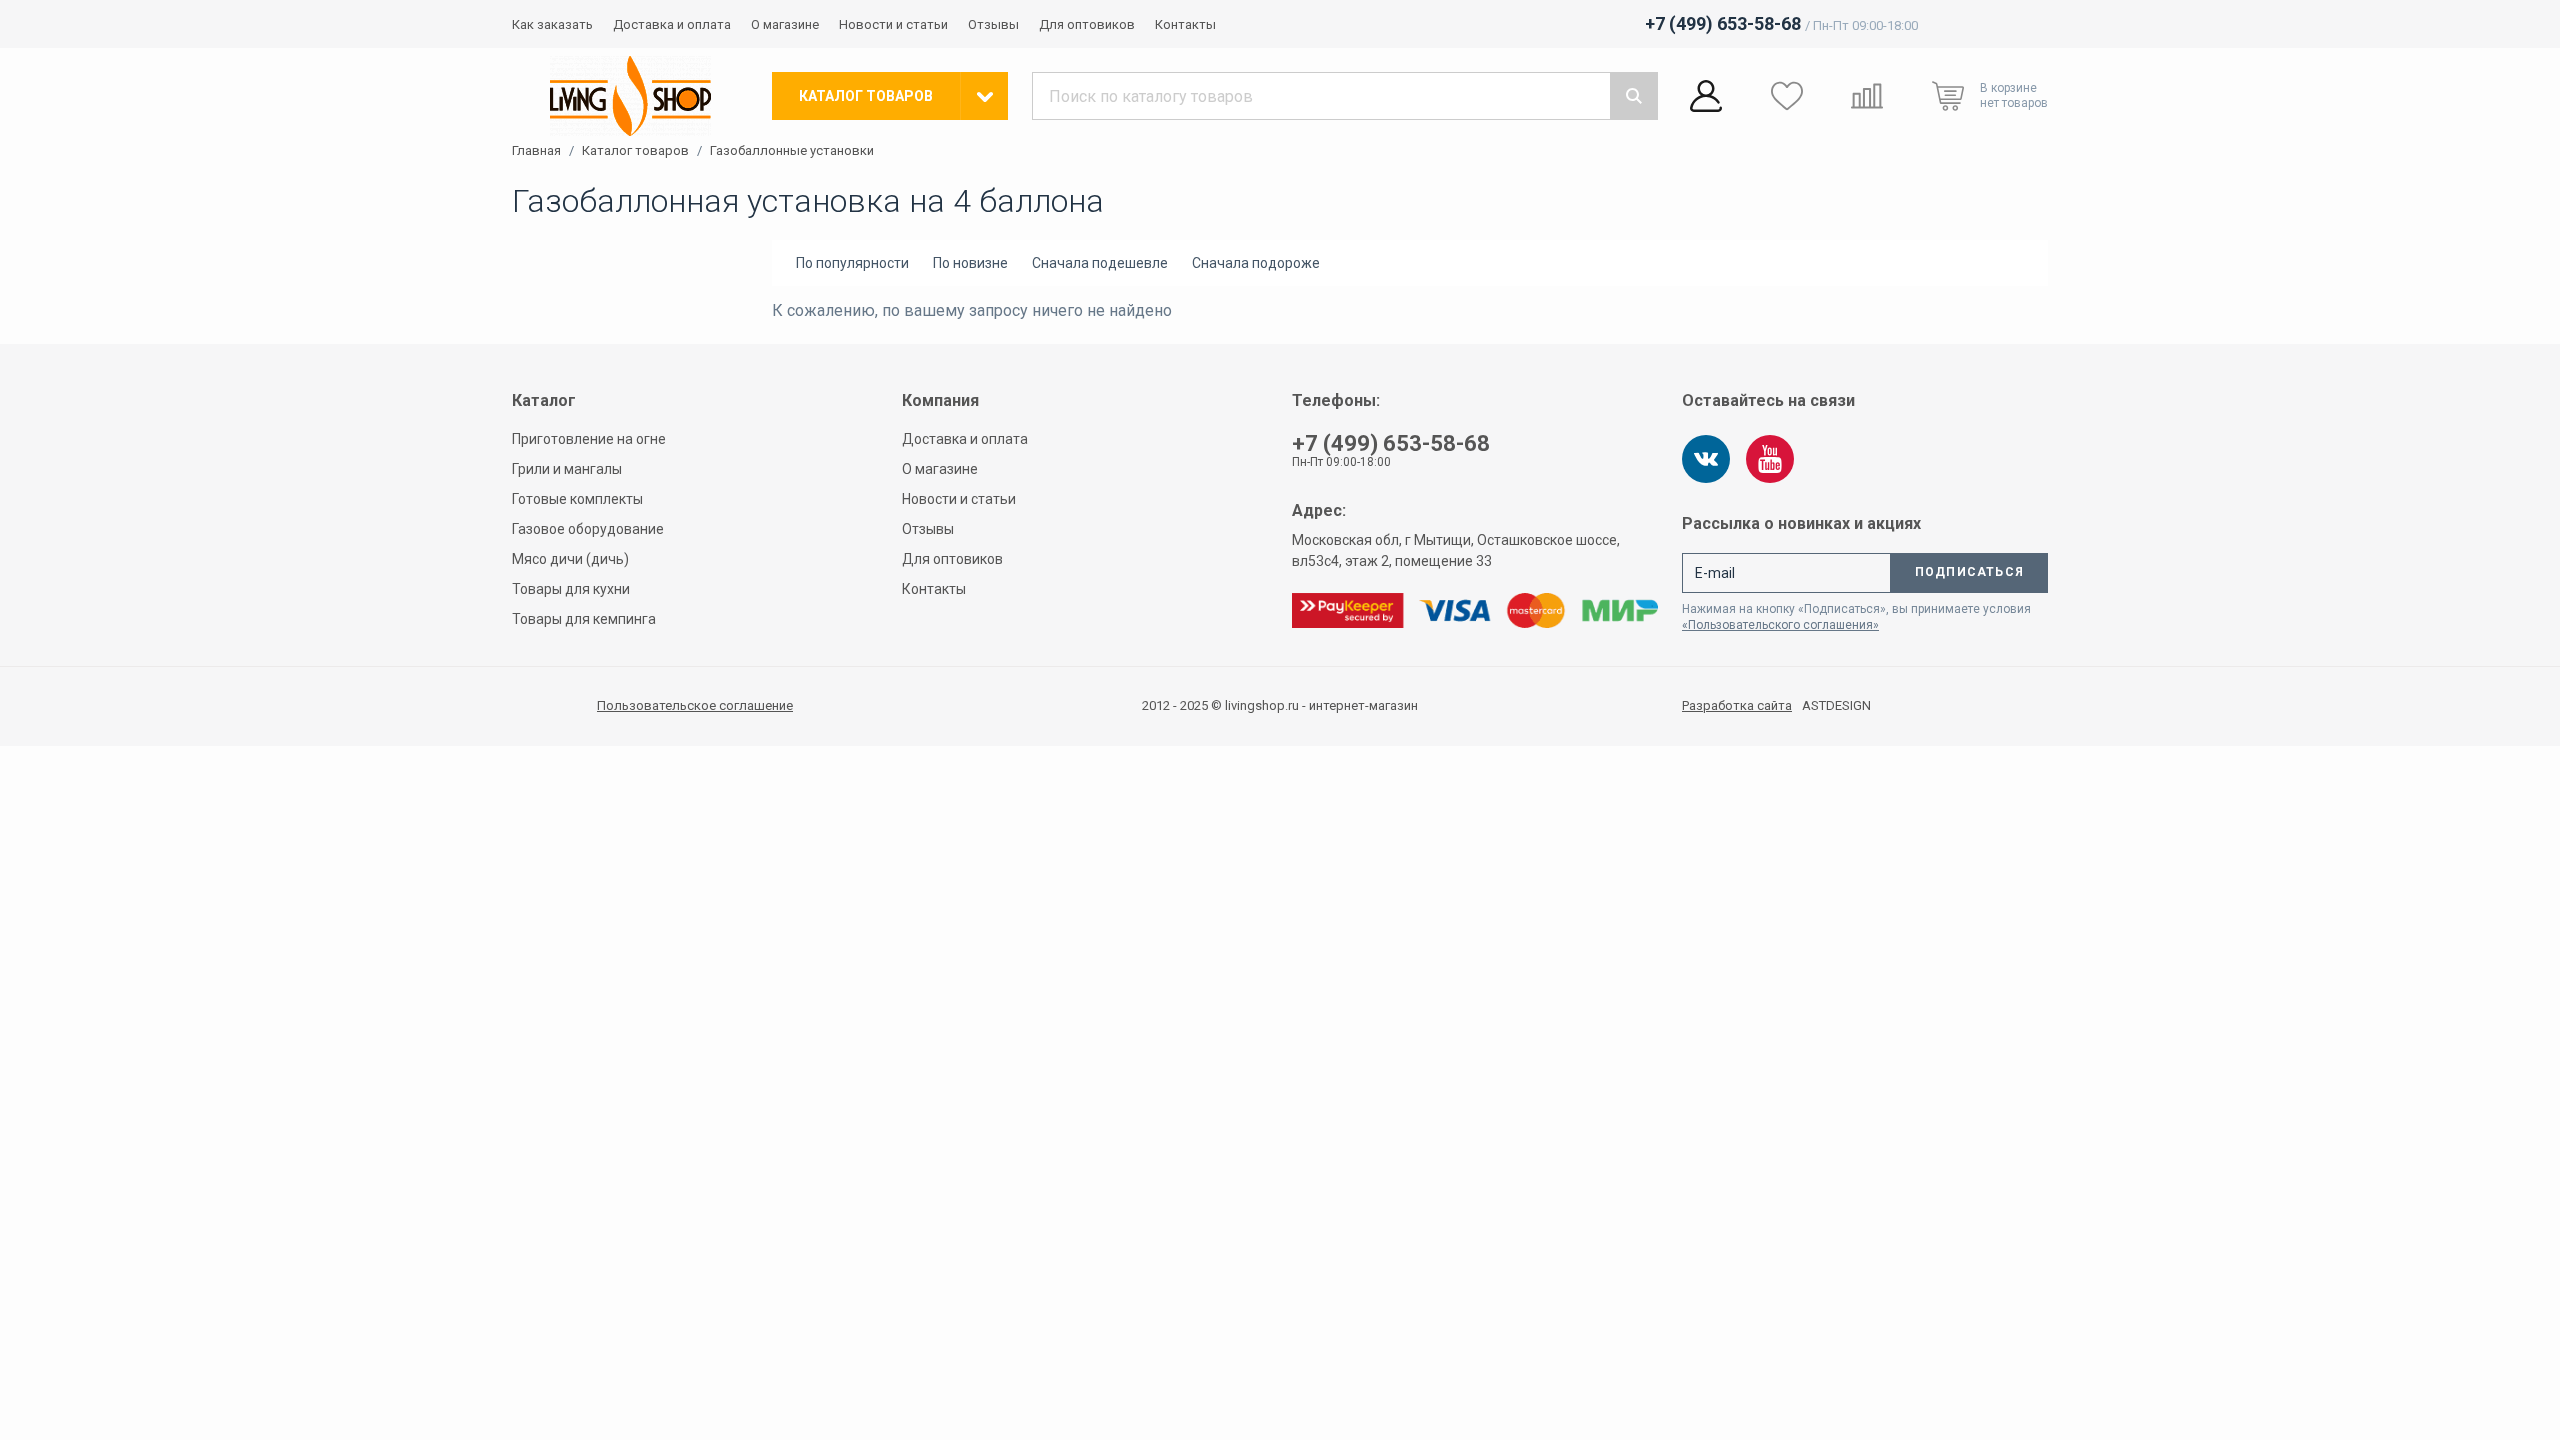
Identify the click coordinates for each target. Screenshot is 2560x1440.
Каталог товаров (635, 151)
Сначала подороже (1256, 263)
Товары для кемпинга (584, 619)
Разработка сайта (1737, 706)
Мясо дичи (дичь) (570, 559)
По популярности (852, 263)
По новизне (970, 263)
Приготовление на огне (589, 439)
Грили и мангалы (567, 469)
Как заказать (552, 24)
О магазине (785, 24)
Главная (536, 151)
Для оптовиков (1087, 24)
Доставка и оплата (672, 24)
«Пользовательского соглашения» (1780, 625)
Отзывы (993, 24)
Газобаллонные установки (792, 151)
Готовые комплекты (577, 499)
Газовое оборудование (588, 529)
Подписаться (1969, 572)
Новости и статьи (893, 24)
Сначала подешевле (1100, 263)
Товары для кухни (571, 589)
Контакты (1185, 24)
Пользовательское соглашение (695, 705)
